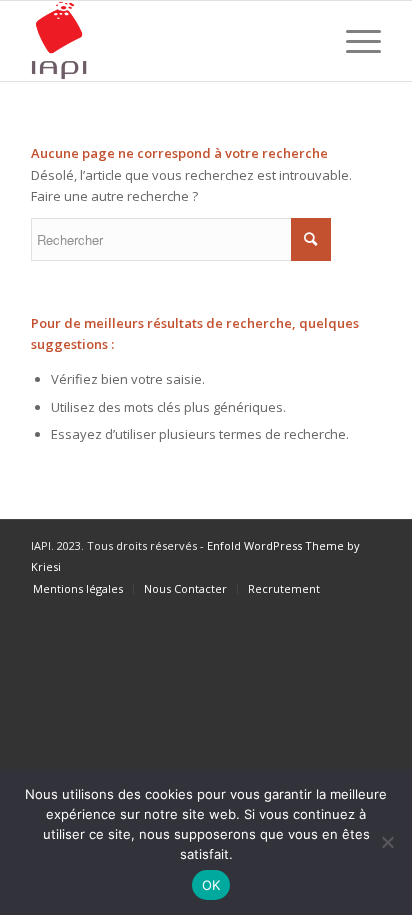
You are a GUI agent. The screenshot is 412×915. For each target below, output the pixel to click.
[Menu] (353, 41)
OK (211, 885)
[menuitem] (78, 589)
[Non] (387, 842)
